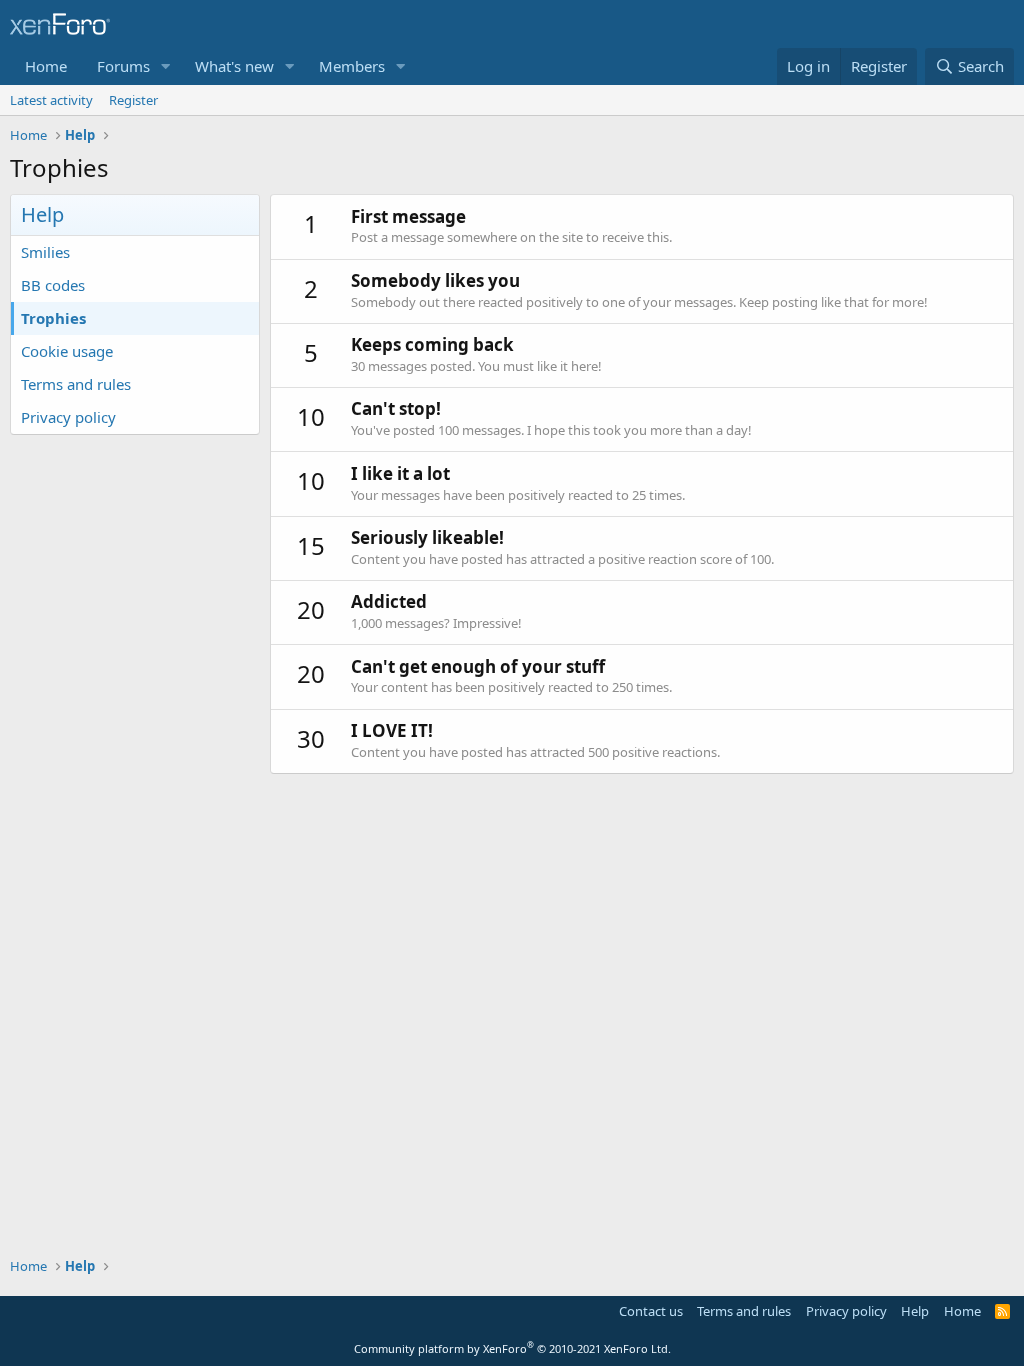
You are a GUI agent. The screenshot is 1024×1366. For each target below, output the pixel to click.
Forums (123, 66)
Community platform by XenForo (512, 1348)
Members (352, 66)
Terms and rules (76, 384)
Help (915, 1311)
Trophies (53, 318)
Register (133, 100)
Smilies (45, 252)
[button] (166, 66)
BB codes (53, 285)
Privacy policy (68, 417)
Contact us (651, 1311)
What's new (234, 66)
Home (46, 66)
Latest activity (51, 100)
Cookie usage (67, 351)
